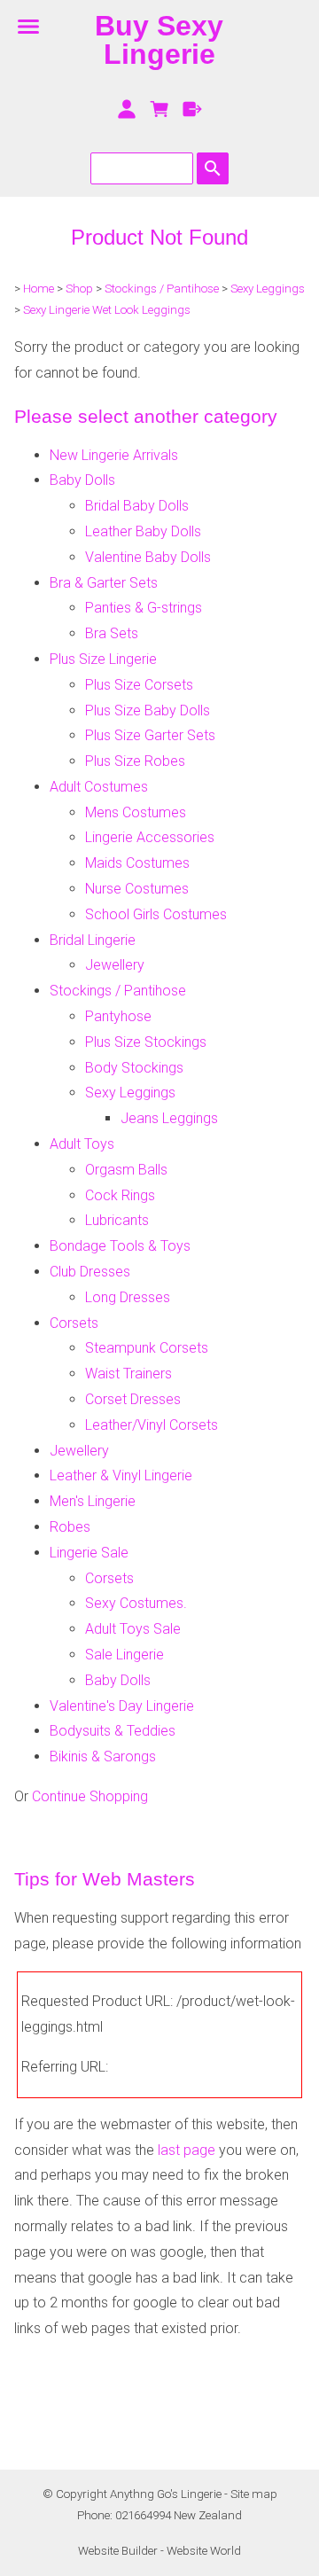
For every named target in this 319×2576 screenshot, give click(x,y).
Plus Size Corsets (139, 685)
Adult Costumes (99, 787)
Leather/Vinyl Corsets (152, 1425)
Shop (79, 289)
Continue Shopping (90, 1796)
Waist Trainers (128, 1374)
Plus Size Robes (135, 761)
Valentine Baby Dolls (148, 557)
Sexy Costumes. (136, 1603)
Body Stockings (134, 1068)
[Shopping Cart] (160, 109)
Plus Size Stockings (146, 1042)
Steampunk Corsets (147, 1348)
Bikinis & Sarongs (103, 1756)
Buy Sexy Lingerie (159, 40)
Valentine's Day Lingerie (122, 1706)
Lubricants (117, 1220)
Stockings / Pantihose (162, 289)
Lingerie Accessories (150, 837)
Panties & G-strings (144, 608)
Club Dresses (90, 1272)
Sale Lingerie (124, 1655)
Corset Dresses (133, 1399)
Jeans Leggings (169, 1118)
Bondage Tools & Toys (120, 1246)
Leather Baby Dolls (143, 531)
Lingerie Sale (89, 1553)
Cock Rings (120, 1195)
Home (39, 289)
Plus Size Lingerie (103, 659)
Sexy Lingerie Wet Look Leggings (107, 310)
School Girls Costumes (156, 914)
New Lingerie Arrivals (114, 455)
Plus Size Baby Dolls (148, 710)
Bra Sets (112, 633)
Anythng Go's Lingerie (166, 2494)
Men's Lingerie (93, 1501)
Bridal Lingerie (93, 940)
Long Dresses (128, 1297)
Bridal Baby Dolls (137, 506)
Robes (70, 1527)
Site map (254, 2494)
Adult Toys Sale (133, 1629)
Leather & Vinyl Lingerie (121, 1475)
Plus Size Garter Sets (150, 735)
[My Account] (127, 109)
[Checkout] (192, 109)
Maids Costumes (137, 863)
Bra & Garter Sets (104, 583)
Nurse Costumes (137, 889)
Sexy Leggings (268, 289)
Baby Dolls (82, 480)
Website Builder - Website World (159, 2551)
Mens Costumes (136, 812)
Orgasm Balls (126, 1170)
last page (187, 2150)
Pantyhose (118, 1016)
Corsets (74, 1323)
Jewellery (115, 965)
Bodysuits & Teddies (113, 1731)
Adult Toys (82, 1144)
